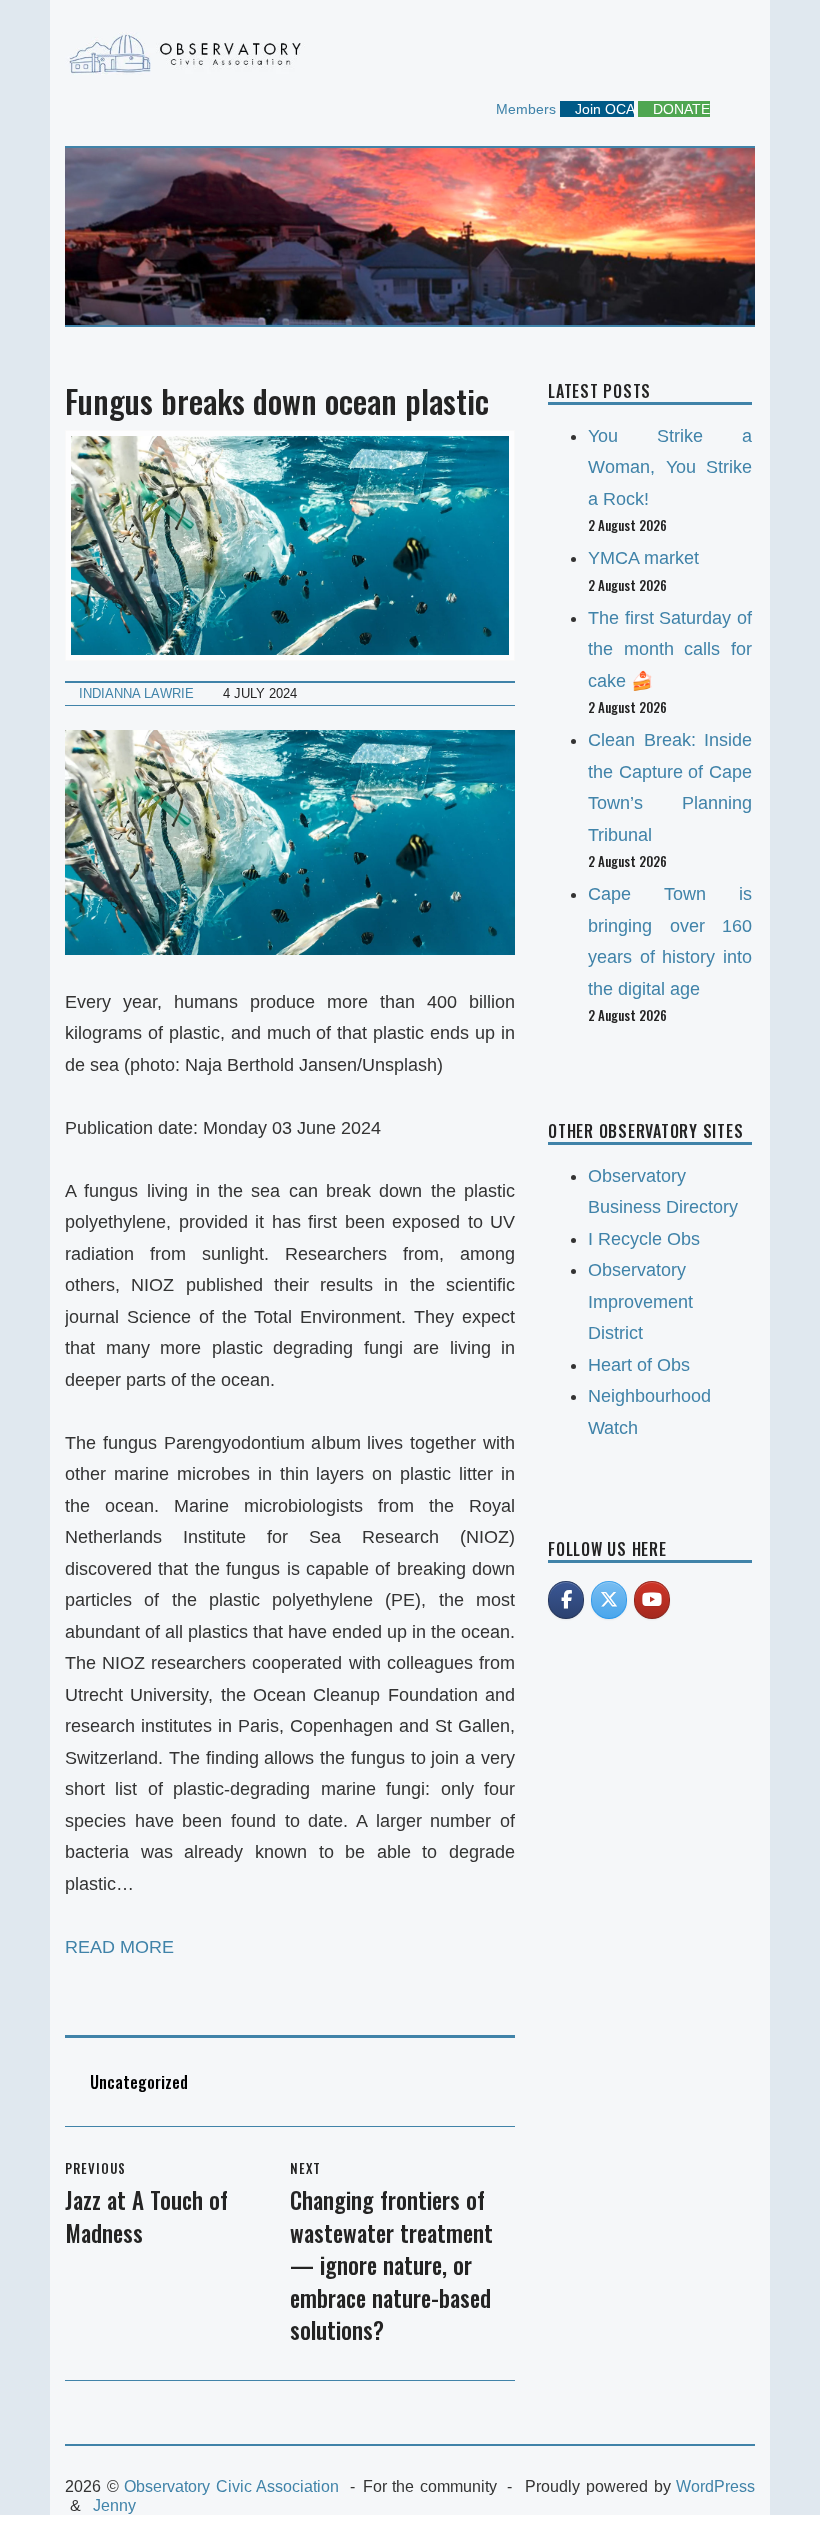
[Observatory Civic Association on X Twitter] (609, 1600)
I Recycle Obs (644, 1239)
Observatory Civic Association (231, 2486)
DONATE (679, 109)
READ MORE (119, 1947)
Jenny (114, 2505)
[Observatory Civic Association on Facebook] (566, 1600)
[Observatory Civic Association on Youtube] (652, 1600)
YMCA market (643, 558)
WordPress (715, 2486)
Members (524, 109)
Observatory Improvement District (640, 1301)
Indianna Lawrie (136, 693)
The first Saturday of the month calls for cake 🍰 (670, 649)
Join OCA (602, 109)
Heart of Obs (639, 1365)
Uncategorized (139, 2082)
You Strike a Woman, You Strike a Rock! (670, 467)
